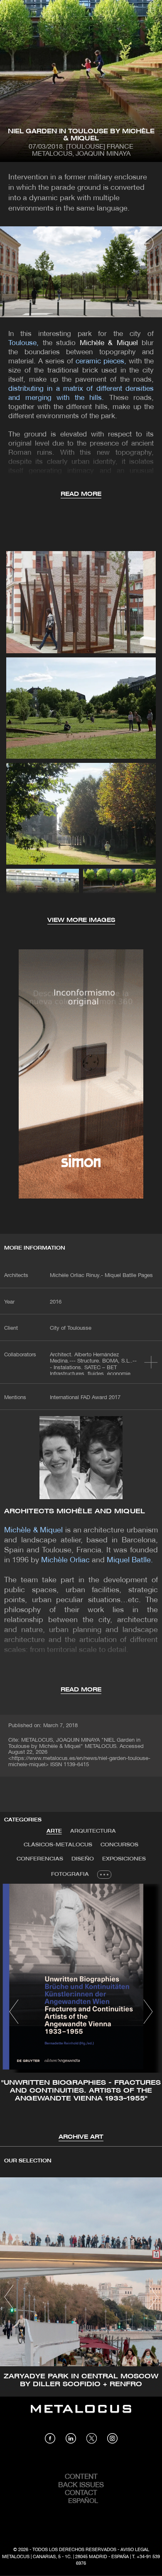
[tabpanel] (81, 2013)
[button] (14, 2012)
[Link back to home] (81, 2415)
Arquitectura (93, 1831)
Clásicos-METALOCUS (58, 1845)
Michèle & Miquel (109, 343)
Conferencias (40, 1859)
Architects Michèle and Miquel (75, 1511)
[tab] (54, 1831)
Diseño (83, 1859)
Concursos (119, 1845)
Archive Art (81, 2137)
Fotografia (70, 1874)
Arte (54, 1831)
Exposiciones (124, 1859)
